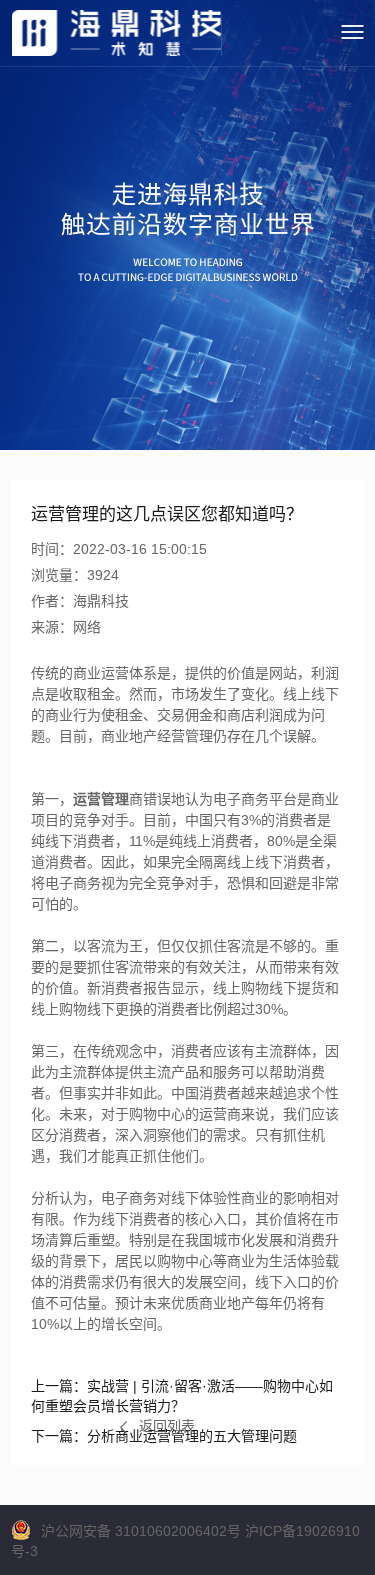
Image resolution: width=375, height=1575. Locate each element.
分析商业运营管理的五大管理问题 (164, 1436)
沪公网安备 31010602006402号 (141, 1531)
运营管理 (101, 799)
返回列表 (167, 1426)
